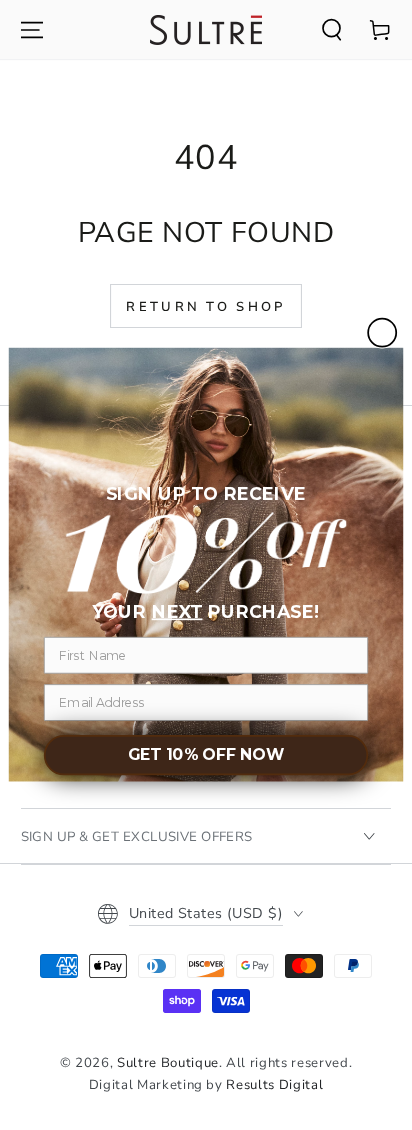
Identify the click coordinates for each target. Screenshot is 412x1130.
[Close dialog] (382, 333)
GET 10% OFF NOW (206, 755)
